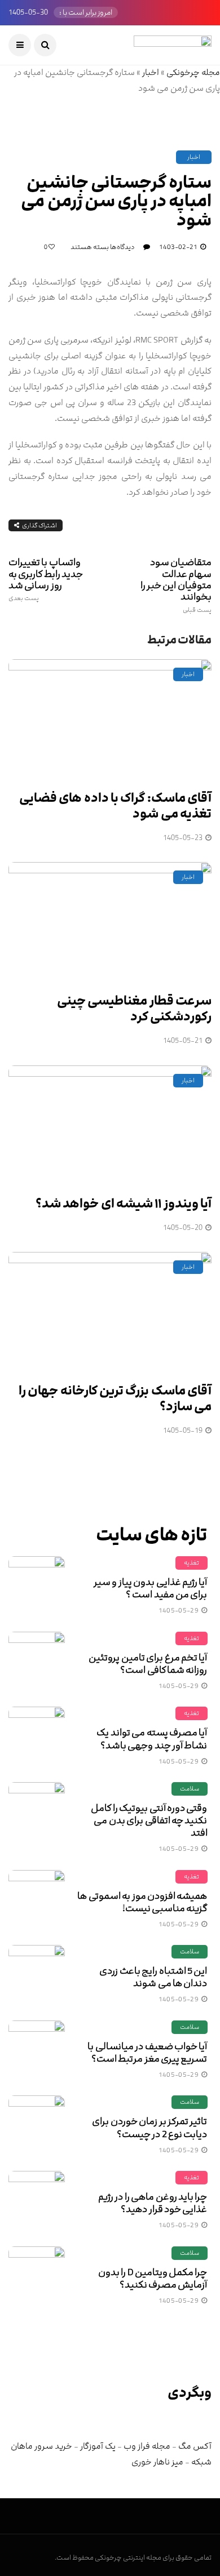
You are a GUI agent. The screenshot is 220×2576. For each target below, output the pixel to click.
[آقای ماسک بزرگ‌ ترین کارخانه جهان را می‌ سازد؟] (110, 1311)
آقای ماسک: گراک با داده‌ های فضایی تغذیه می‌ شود (115, 806)
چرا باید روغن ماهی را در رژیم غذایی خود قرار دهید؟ (153, 2203)
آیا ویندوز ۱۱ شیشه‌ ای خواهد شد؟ (124, 1204)
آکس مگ (195, 2446)
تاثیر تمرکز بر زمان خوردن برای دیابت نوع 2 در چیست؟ (149, 2128)
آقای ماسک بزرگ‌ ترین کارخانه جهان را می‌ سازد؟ (115, 1399)
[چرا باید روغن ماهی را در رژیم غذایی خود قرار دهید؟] (37, 2199)
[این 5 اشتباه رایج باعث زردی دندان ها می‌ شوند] (37, 1973)
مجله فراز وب (147, 2446)
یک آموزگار (98, 2446)
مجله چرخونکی (193, 72)
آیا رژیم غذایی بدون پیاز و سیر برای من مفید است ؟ (151, 1588)
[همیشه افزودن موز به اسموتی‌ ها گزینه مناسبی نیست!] (37, 1898)
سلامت (190, 1789)
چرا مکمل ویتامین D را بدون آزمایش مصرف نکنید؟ (153, 2279)
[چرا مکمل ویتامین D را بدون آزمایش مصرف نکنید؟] (37, 2275)
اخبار (151, 72)
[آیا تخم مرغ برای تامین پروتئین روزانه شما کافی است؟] (37, 1660)
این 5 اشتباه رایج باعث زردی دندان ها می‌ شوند (153, 1977)
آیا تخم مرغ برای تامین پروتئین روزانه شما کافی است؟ (148, 1664)
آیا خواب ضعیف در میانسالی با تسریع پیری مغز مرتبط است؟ (147, 2053)
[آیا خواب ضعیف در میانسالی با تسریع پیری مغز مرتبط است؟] (37, 2049)
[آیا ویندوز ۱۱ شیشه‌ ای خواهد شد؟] (110, 1124)
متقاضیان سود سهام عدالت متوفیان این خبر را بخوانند (176, 585)
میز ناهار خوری (157, 2462)
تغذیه (192, 1563)
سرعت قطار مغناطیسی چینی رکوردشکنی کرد (134, 1009)
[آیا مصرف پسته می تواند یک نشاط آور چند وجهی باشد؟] (37, 1735)
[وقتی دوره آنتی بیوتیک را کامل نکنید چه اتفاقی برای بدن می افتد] (37, 1810)
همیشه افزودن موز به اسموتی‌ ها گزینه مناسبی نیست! (142, 1902)
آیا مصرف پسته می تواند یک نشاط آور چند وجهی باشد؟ (152, 1739)
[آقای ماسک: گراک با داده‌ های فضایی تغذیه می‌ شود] (110, 718)
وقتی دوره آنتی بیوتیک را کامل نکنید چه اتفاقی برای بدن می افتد (149, 1820)
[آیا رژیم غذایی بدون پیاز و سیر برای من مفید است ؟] (37, 1584)
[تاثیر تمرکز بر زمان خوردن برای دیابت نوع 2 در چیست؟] (37, 2124)
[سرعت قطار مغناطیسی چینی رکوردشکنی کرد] (110, 921)
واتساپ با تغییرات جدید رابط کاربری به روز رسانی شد (46, 579)
